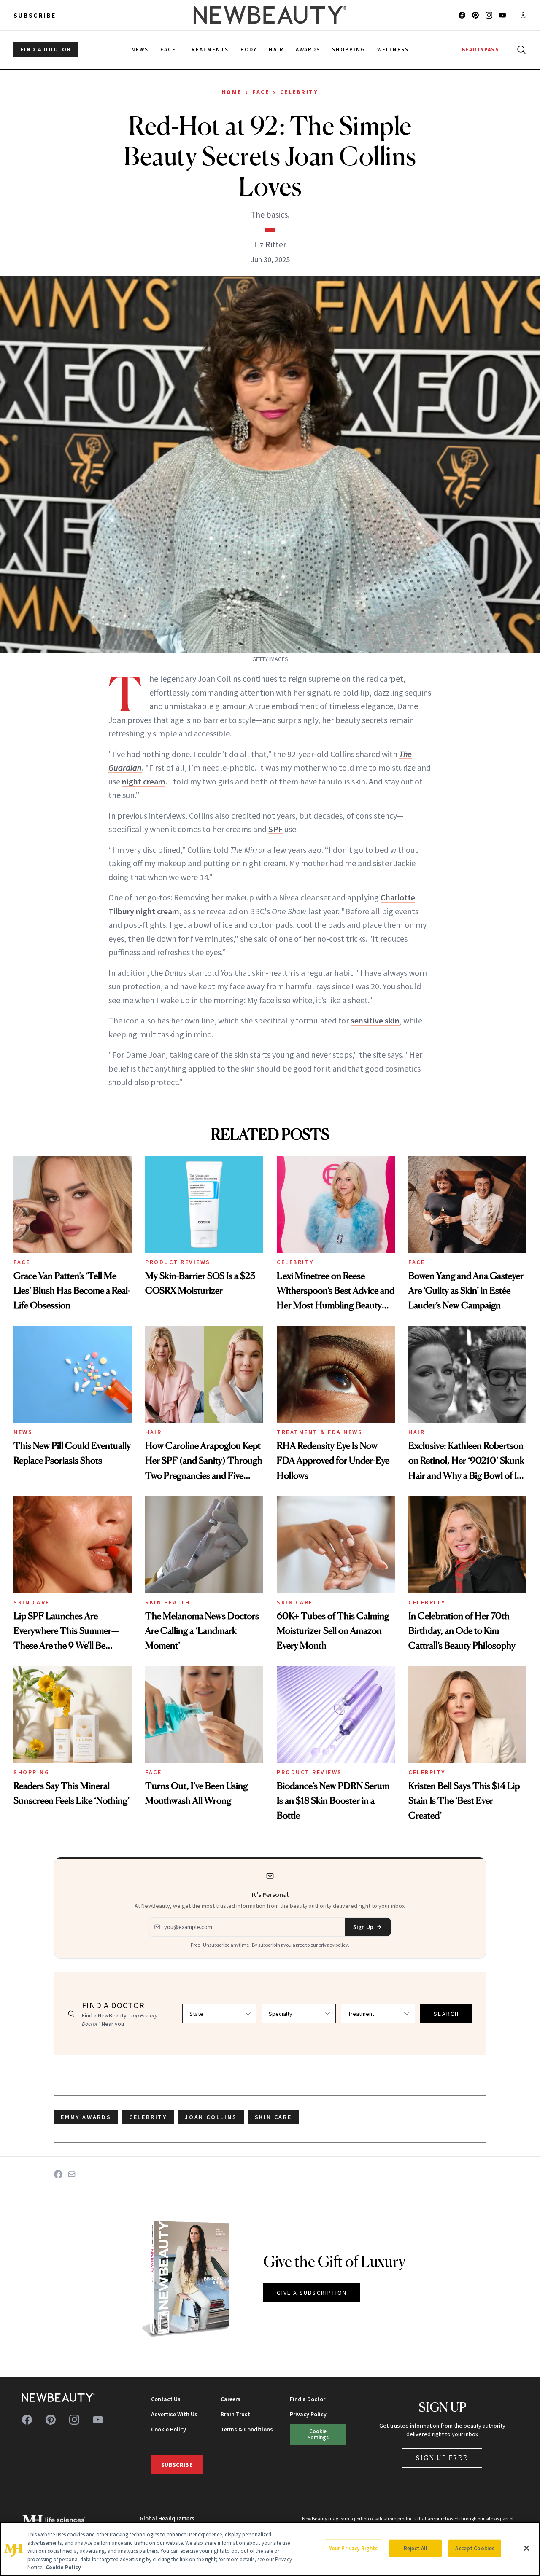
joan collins (211, 2117)
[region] (270, 2549)
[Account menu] (523, 15)
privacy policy (333, 1945)
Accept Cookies (475, 2548)
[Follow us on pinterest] (475, 15)
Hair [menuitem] (276, 50)
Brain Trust (235, 2414)
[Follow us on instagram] (489, 15)
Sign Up (363, 1927)
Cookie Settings (318, 2434)
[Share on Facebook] (58, 2174)
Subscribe (35, 15)
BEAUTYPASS (480, 50)
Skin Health (168, 1602)
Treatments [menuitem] (208, 50)
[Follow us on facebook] (462, 15)
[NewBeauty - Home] (270, 15)
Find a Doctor (308, 2399)
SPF (275, 829)
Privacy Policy (308, 2414)
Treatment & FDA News (320, 1432)
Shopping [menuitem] (349, 50)
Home (232, 92)
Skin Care (32, 1602)
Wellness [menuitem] (393, 50)
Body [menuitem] (249, 50)
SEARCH (446, 2014)
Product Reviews (178, 1262)
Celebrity (299, 92)
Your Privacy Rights (354, 2548)
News (23, 1432)
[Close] (526, 2548)
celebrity (148, 2117)
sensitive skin (375, 1020)
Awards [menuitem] (308, 50)
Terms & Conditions (247, 2429)
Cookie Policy (169, 2429)
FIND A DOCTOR (46, 50)
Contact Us (166, 2399)
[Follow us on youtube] (502, 15)
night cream (144, 781)
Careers (231, 2399)
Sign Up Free (442, 2458)
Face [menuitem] (168, 50)
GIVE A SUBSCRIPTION (312, 2293)
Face (261, 92)
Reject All (416, 2548)
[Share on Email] (72, 2174)
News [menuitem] (140, 50)
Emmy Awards (86, 2117)
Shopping (31, 1772)
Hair (153, 1432)
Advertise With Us (174, 2414)
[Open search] (520, 50)
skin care (273, 2117)
